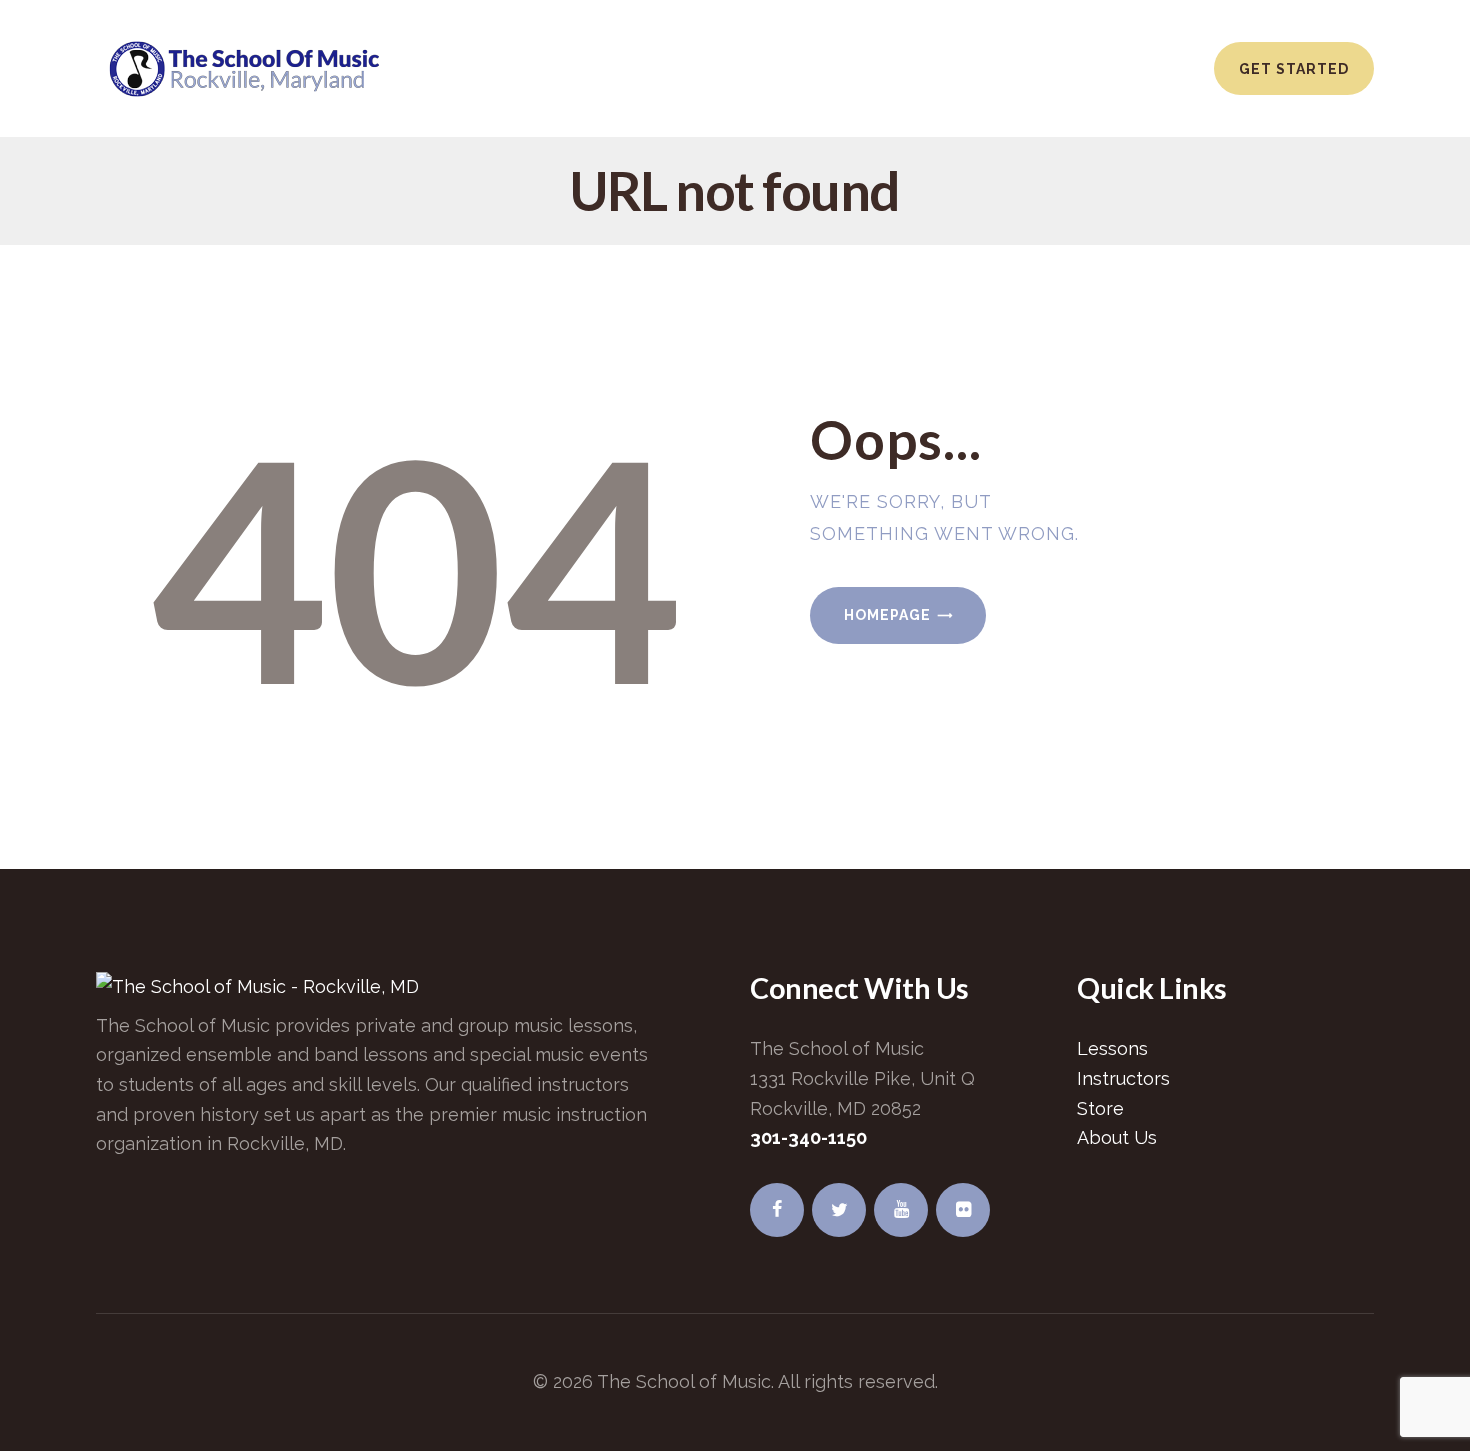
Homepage (887, 615)
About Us (1117, 1137)
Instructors (1123, 1078)
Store (1100, 1108)
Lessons (1112, 1048)
